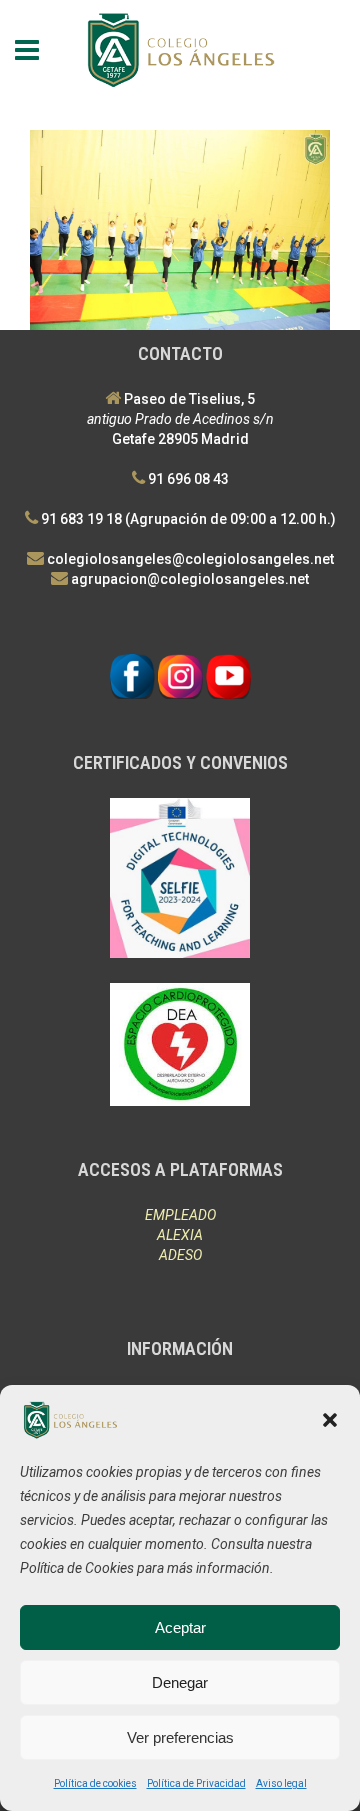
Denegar (180, 1682)
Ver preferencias (180, 1737)
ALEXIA (180, 1235)
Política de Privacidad (196, 1783)
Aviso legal (281, 1783)
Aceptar (180, 1627)
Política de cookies (95, 1783)
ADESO (180, 1255)
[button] (330, 1420)
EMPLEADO (180, 1215)
